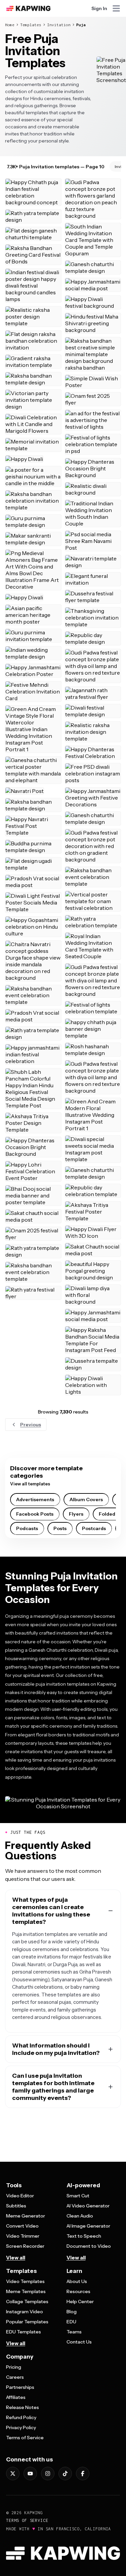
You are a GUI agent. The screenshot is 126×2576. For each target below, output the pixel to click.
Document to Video (89, 2246)
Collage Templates (27, 2301)
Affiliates (16, 2397)
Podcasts (27, 1528)
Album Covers (86, 1500)
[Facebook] (83, 2474)
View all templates (30, 1484)
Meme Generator (26, 2216)
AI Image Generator (88, 2226)
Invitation (59, 25)
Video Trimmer (23, 2236)
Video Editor (20, 2196)
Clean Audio (80, 2216)
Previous (31, 1425)
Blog (72, 2312)
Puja (81, 25)
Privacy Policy (21, 2427)
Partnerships (20, 2387)
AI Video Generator (88, 2206)
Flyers (76, 1514)
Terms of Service (25, 2438)
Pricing (14, 2367)
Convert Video (22, 2226)
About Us (77, 2281)
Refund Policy (21, 2417)
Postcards (94, 1528)
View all (16, 2258)
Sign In (99, 8)
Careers (15, 2377)
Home (10, 25)
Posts (60, 1528)
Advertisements (35, 1500)
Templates (31, 25)
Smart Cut (78, 2196)
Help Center (80, 2301)
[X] (13, 2474)
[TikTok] (65, 2474)
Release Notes (23, 2407)
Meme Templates (26, 2291)
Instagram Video (25, 2312)
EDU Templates (24, 2332)
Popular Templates (27, 2322)
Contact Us (79, 2342)
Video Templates (25, 2281)
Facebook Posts (35, 1514)
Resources (78, 2291)
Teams (74, 2332)
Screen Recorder (25, 2246)
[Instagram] (48, 2474)
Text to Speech (84, 2236)
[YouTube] (30, 2474)
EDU (71, 2322)
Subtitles (16, 2206)
